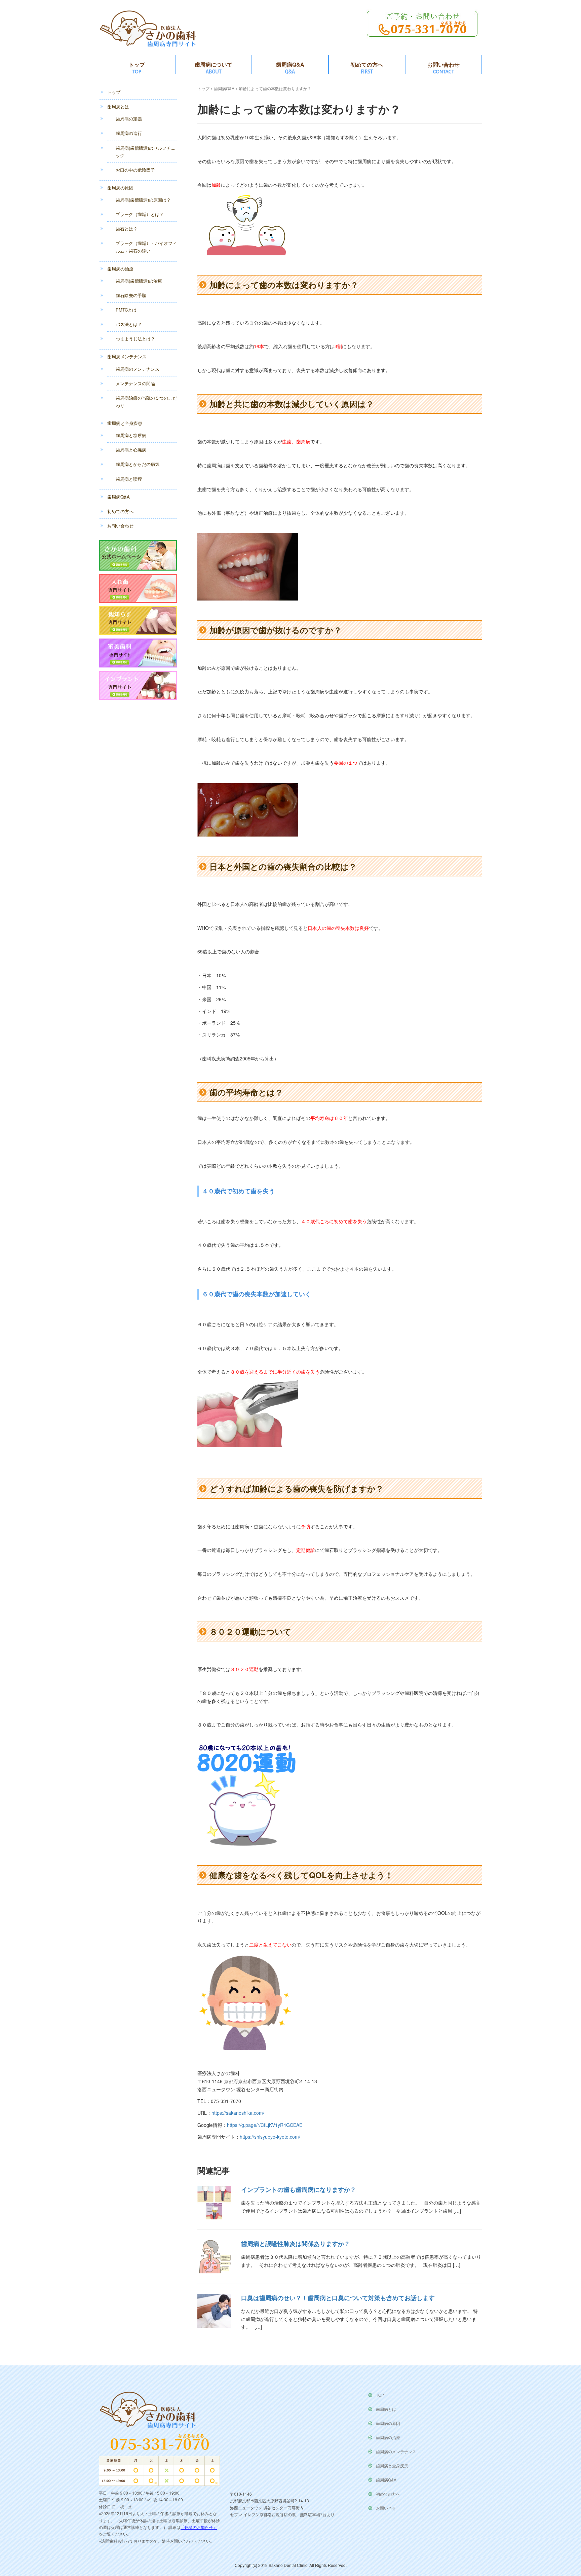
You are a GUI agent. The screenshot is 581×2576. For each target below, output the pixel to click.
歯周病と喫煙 (129, 479)
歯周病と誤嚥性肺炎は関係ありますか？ (296, 2244)
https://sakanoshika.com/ (238, 2113)
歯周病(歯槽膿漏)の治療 (139, 281)
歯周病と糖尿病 (131, 435)
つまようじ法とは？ (135, 339)
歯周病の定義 (129, 119)
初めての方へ (367, 64)
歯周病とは (118, 106)
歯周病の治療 (120, 269)
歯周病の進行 (129, 133)
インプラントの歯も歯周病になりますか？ (299, 2189)
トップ (137, 64)
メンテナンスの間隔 (135, 383)
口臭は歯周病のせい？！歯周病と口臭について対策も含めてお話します (338, 2298)
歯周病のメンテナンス (138, 369)
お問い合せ (386, 2508)
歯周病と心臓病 (131, 450)
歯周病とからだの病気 (138, 464)
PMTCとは (126, 310)
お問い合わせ (443, 64)
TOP (380, 2395)
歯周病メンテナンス (127, 356)
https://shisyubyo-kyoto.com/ (270, 2137)
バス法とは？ (129, 324)
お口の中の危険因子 (135, 170)
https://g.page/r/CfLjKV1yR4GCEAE (265, 2125)
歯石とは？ (127, 229)
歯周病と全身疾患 (125, 423)
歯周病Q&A (290, 64)
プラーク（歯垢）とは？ (140, 214)
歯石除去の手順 (131, 295)
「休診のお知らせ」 (199, 2527)
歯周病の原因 (120, 188)
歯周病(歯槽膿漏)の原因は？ (143, 200)
